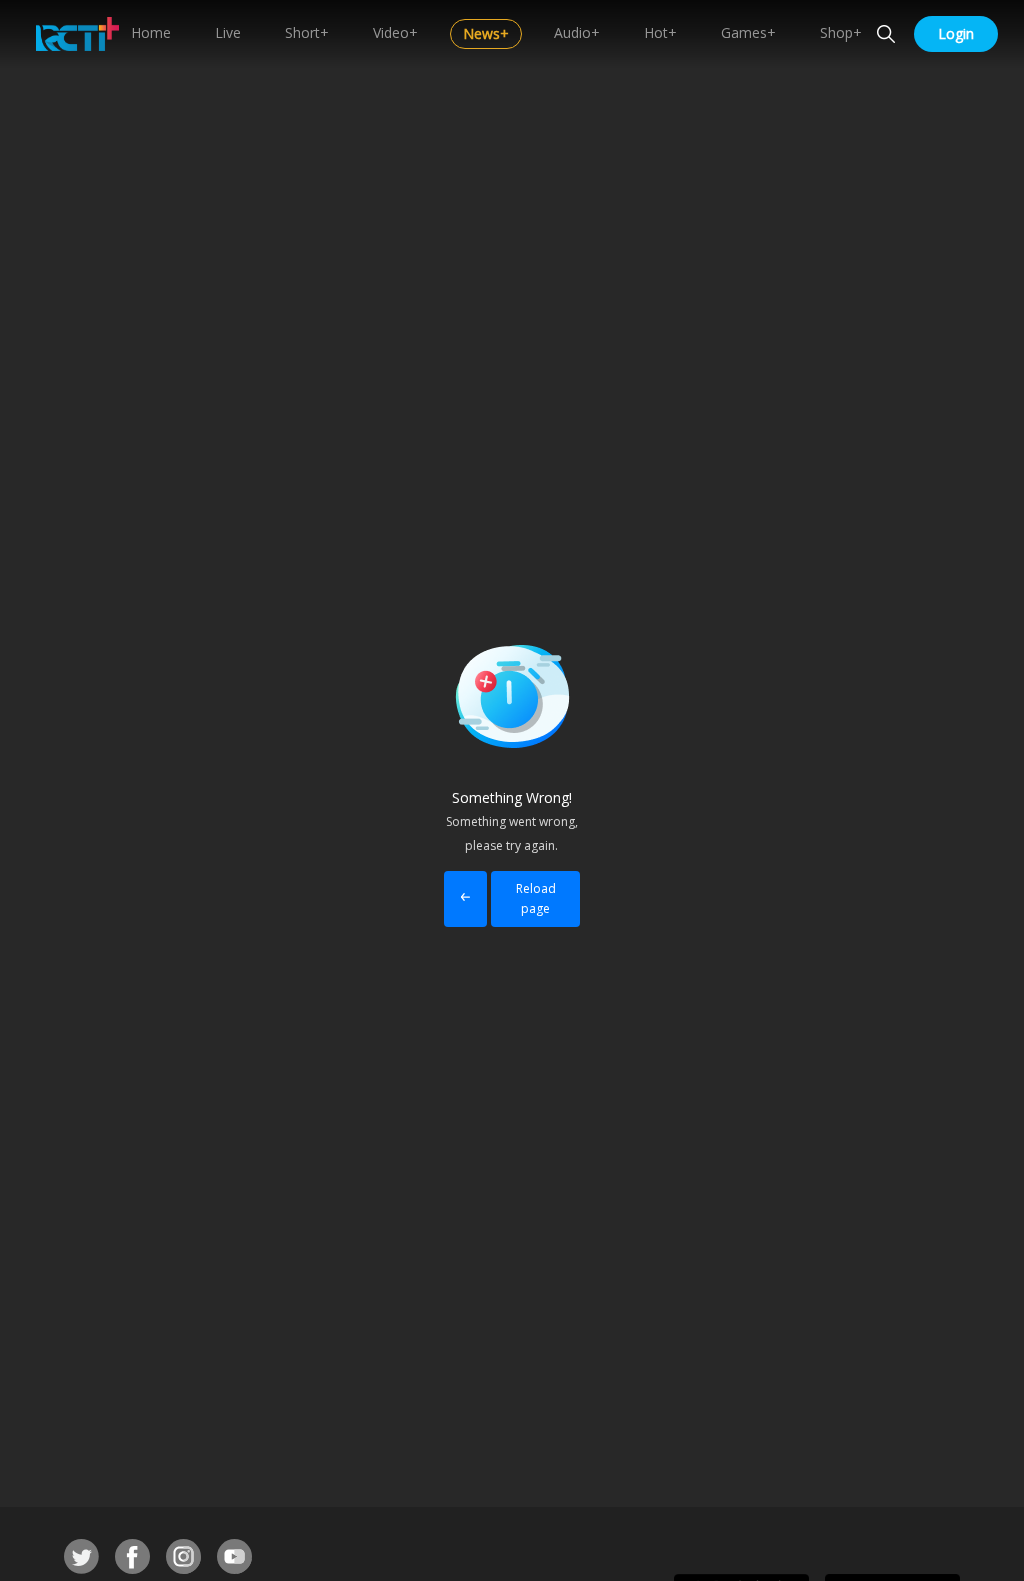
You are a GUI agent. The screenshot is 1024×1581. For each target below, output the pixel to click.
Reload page (536, 898)
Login (956, 33)
